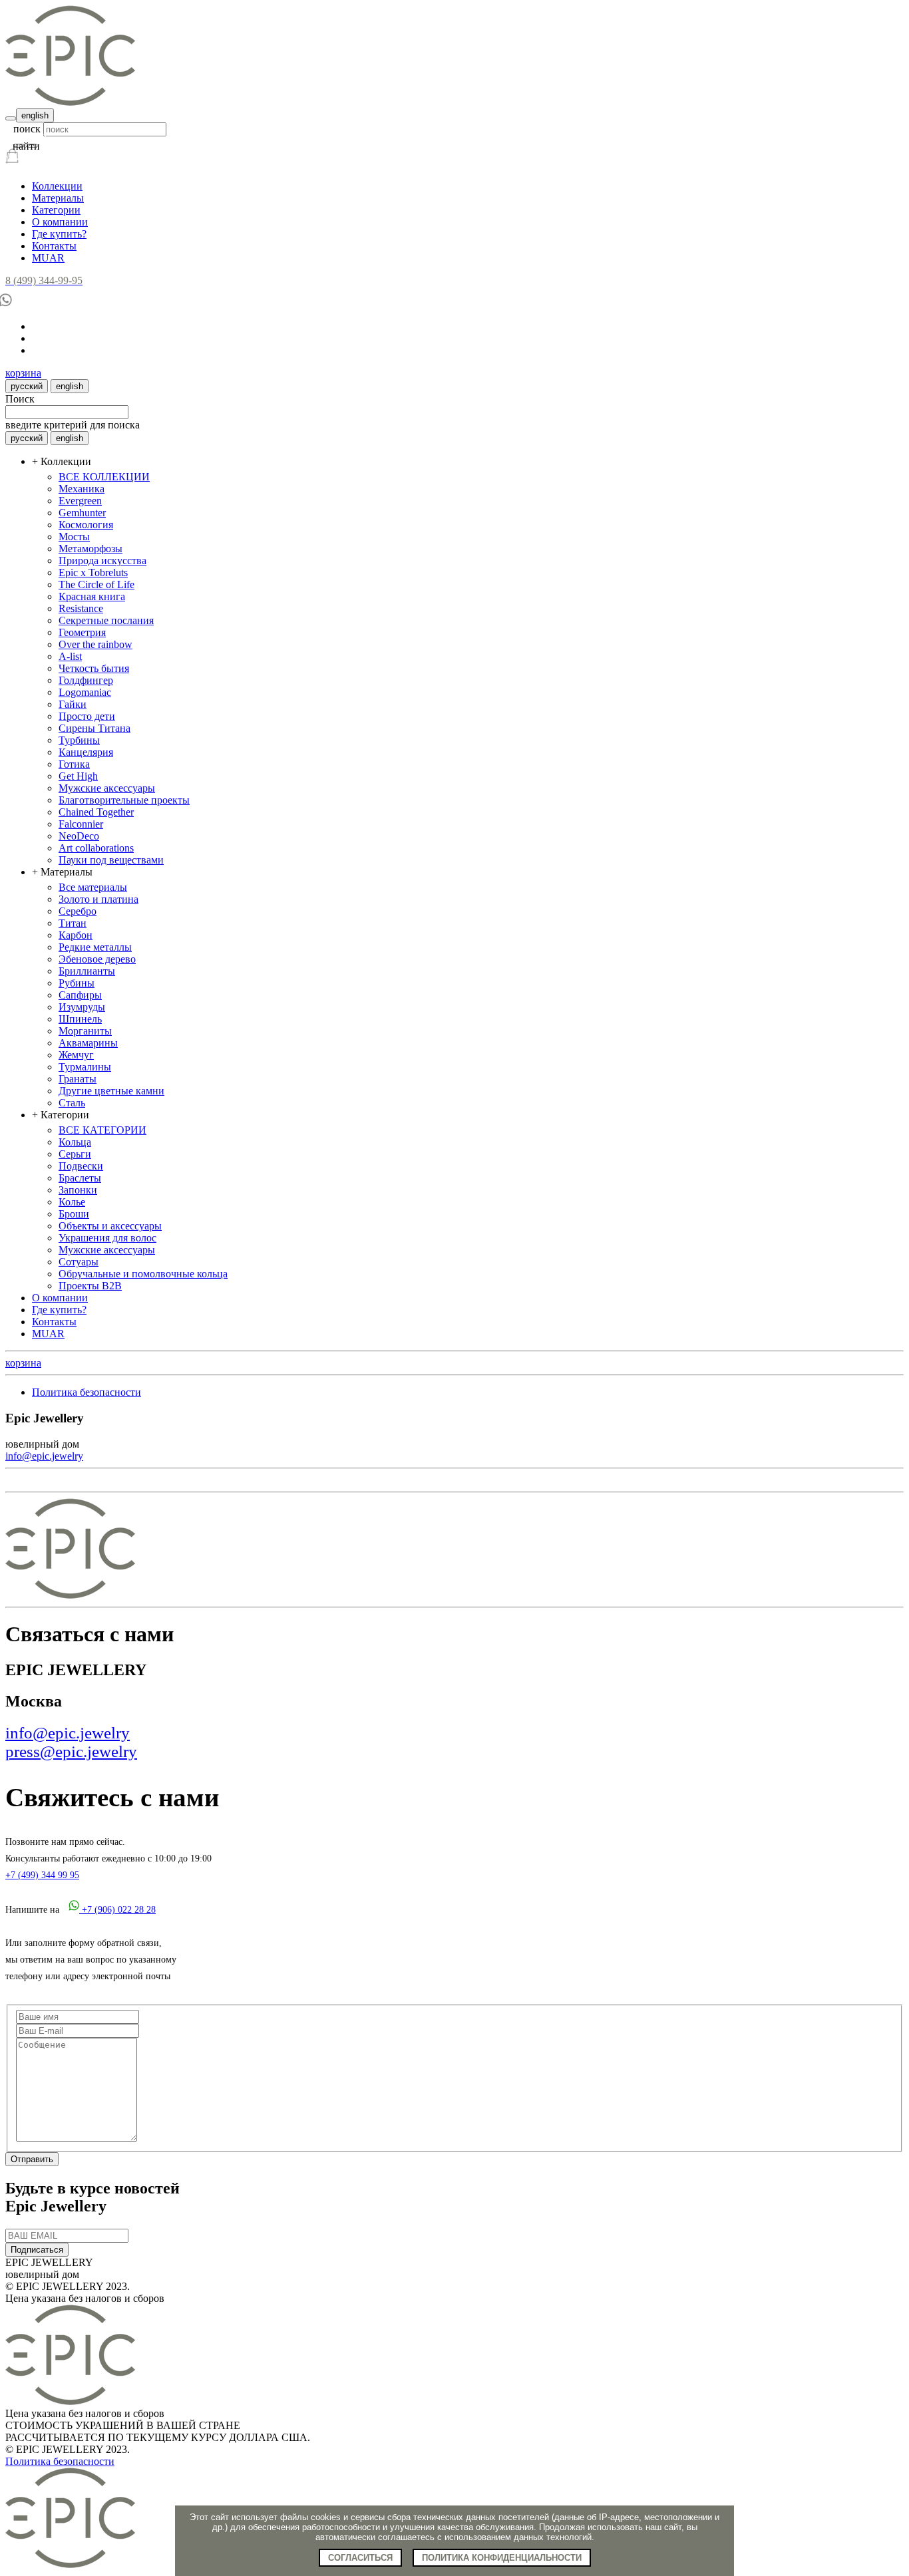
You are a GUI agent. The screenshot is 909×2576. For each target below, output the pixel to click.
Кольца (75, 1142)
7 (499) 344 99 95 (42, 1875)
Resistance (81, 608)
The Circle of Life (96, 584)
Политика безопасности (87, 1392)
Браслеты (80, 1178)
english (35, 115)
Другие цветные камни (111, 1091)
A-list (70, 656)
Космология (86, 525)
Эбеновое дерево (97, 959)
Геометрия (82, 632)
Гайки (73, 704)
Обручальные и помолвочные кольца (143, 1274)
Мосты (74, 537)
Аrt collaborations (96, 848)
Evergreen (80, 501)
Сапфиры (80, 995)
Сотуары (79, 1262)
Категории (56, 210)
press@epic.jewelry (71, 1751)
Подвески (81, 1166)
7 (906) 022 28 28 (119, 1910)
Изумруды (82, 1007)
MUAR (48, 258)
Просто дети (87, 716)
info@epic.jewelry (44, 1456)
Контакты (54, 246)
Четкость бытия (94, 668)
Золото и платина (98, 899)
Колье (72, 1202)
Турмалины (85, 1067)
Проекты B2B (90, 1286)
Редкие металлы (95, 947)
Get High (78, 776)
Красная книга (92, 596)
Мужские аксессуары (107, 788)
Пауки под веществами (111, 860)
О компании (60, 222)
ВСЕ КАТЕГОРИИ (102, 1130)
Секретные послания (106, 620)
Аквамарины (88, 1043)
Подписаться (37, 2250)
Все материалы (93, 887)
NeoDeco (79, 836)
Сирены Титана (94, 728)
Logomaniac (85, 692)
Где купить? (59, 234)
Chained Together (96, 812)
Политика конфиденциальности (502, 2558)
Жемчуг (76, 1055)
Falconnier (81, 824)
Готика (74, 764)
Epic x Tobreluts (93, 572)
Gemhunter (82, 513)
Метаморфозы (91, 549)
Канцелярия (86, 752)
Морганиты (85, 1031)
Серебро (78, 911)
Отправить (32, 2159)
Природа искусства (102, 561)
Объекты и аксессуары (110, 1226)
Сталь (72, 1103)
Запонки (78, 1190)
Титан (73, 923)
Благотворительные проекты (124, 800)
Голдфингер (86, 680)
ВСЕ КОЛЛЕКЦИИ (104, 477)
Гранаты (78, 1079)
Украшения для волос (107, 1238)
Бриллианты (87, 971)
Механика (82, 489)
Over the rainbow (95, 644)
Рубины (77, 983)
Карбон (76, 935)
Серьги (75, 1154)
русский (27, 386)
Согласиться (360, 2558)
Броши (74, 1214)
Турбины (79, 740)
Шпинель (80, 1019)
